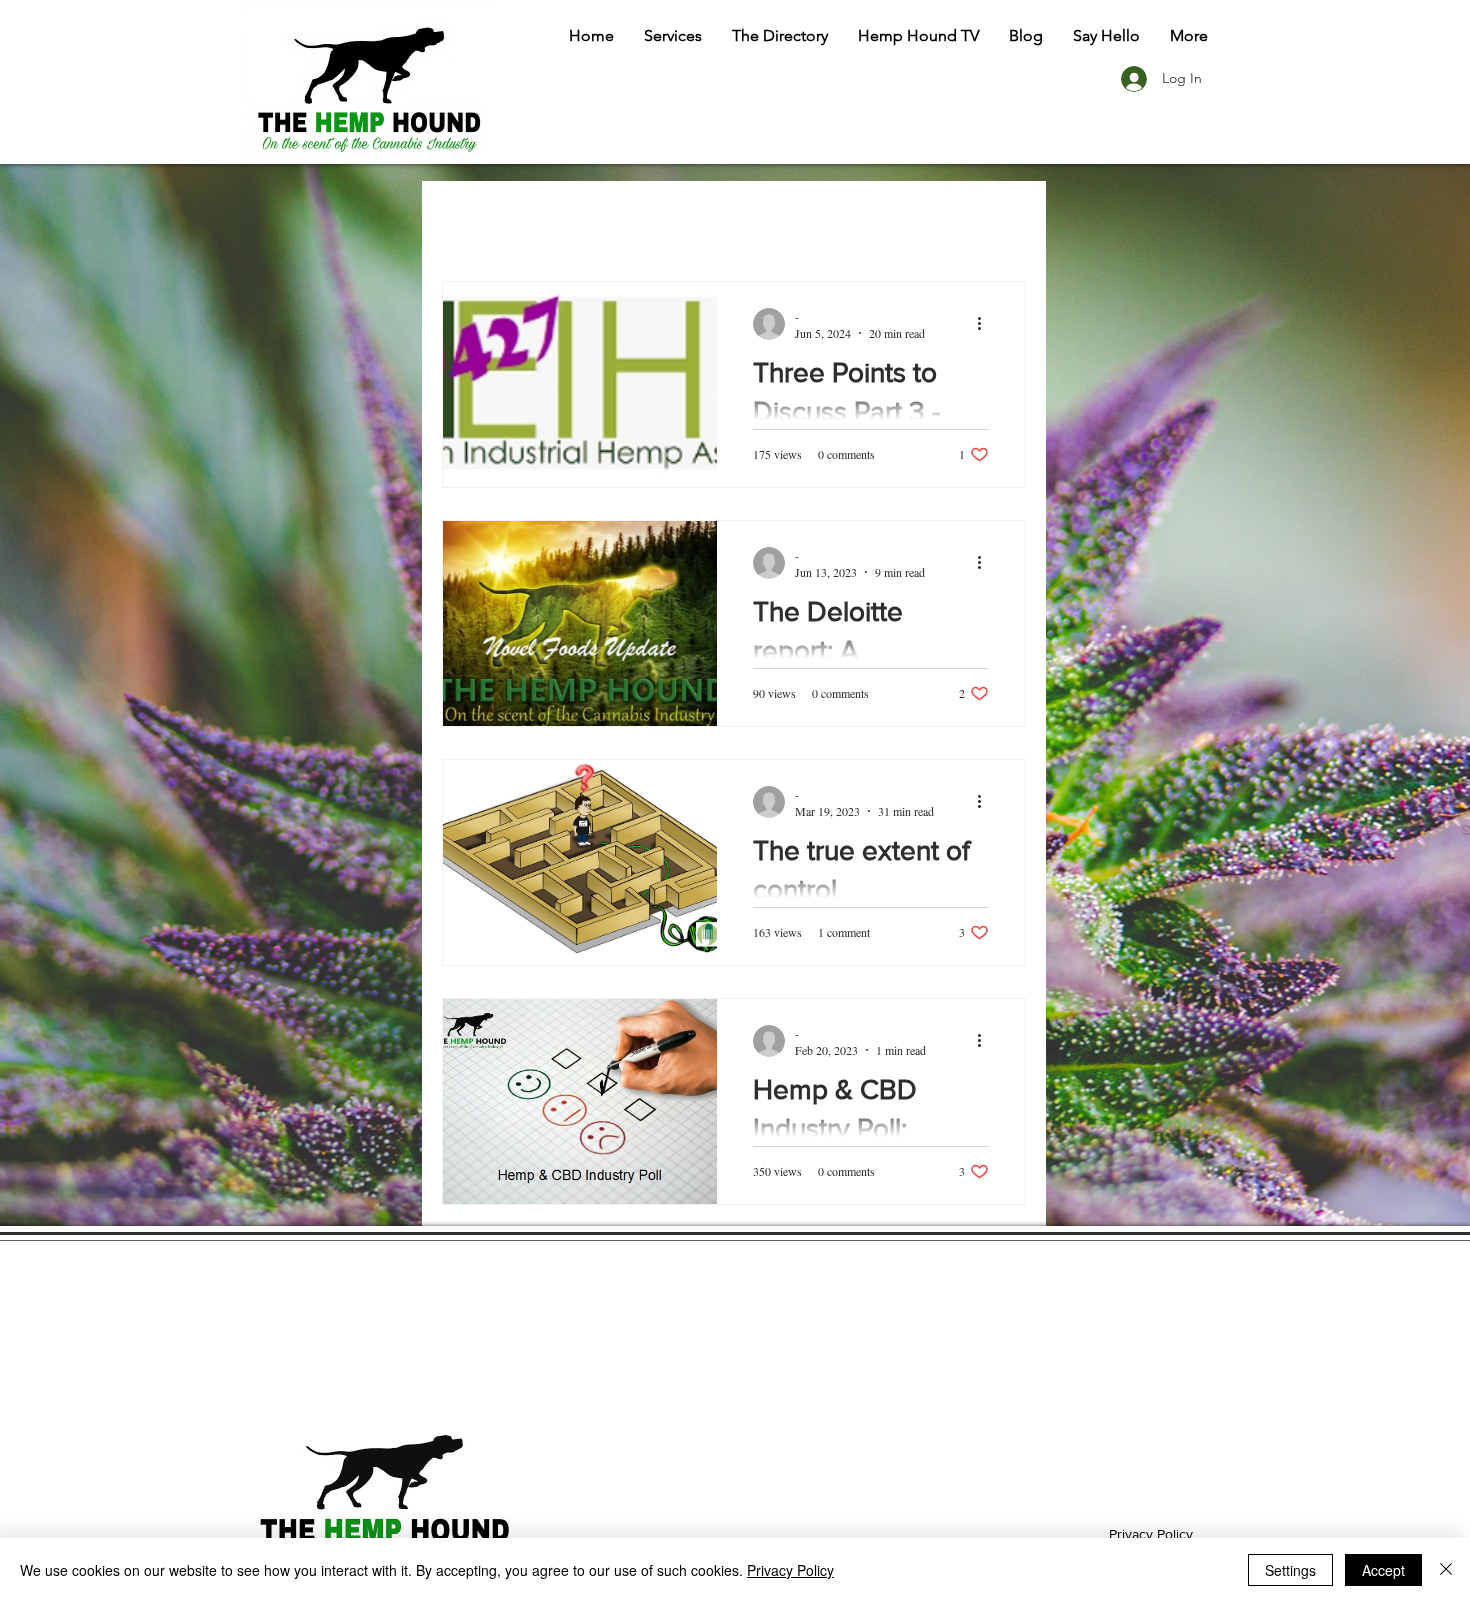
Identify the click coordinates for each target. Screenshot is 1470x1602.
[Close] (1446, 1570)
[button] (673, 35)
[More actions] (986, 324)
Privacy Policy (1151, 1534)
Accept (1383, 1570)
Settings (1290, 1570)
